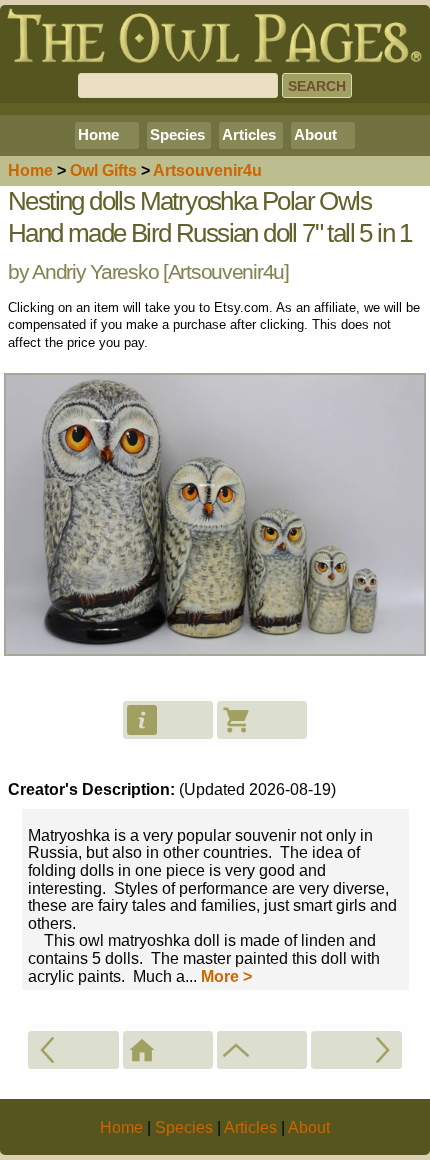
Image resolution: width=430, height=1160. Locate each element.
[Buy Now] (262, 720)
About (315, 134)
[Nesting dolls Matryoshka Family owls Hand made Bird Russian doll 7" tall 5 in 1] (73, 1050)
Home (98, 134)
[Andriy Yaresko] (262, 1050)
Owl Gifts (103, 170)
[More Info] (168, 720)
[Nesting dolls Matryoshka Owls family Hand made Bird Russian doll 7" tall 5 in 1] (356, 1050)
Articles (249, 134)
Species (177, 134)
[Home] (168, 1050)
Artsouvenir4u (226, 271)
